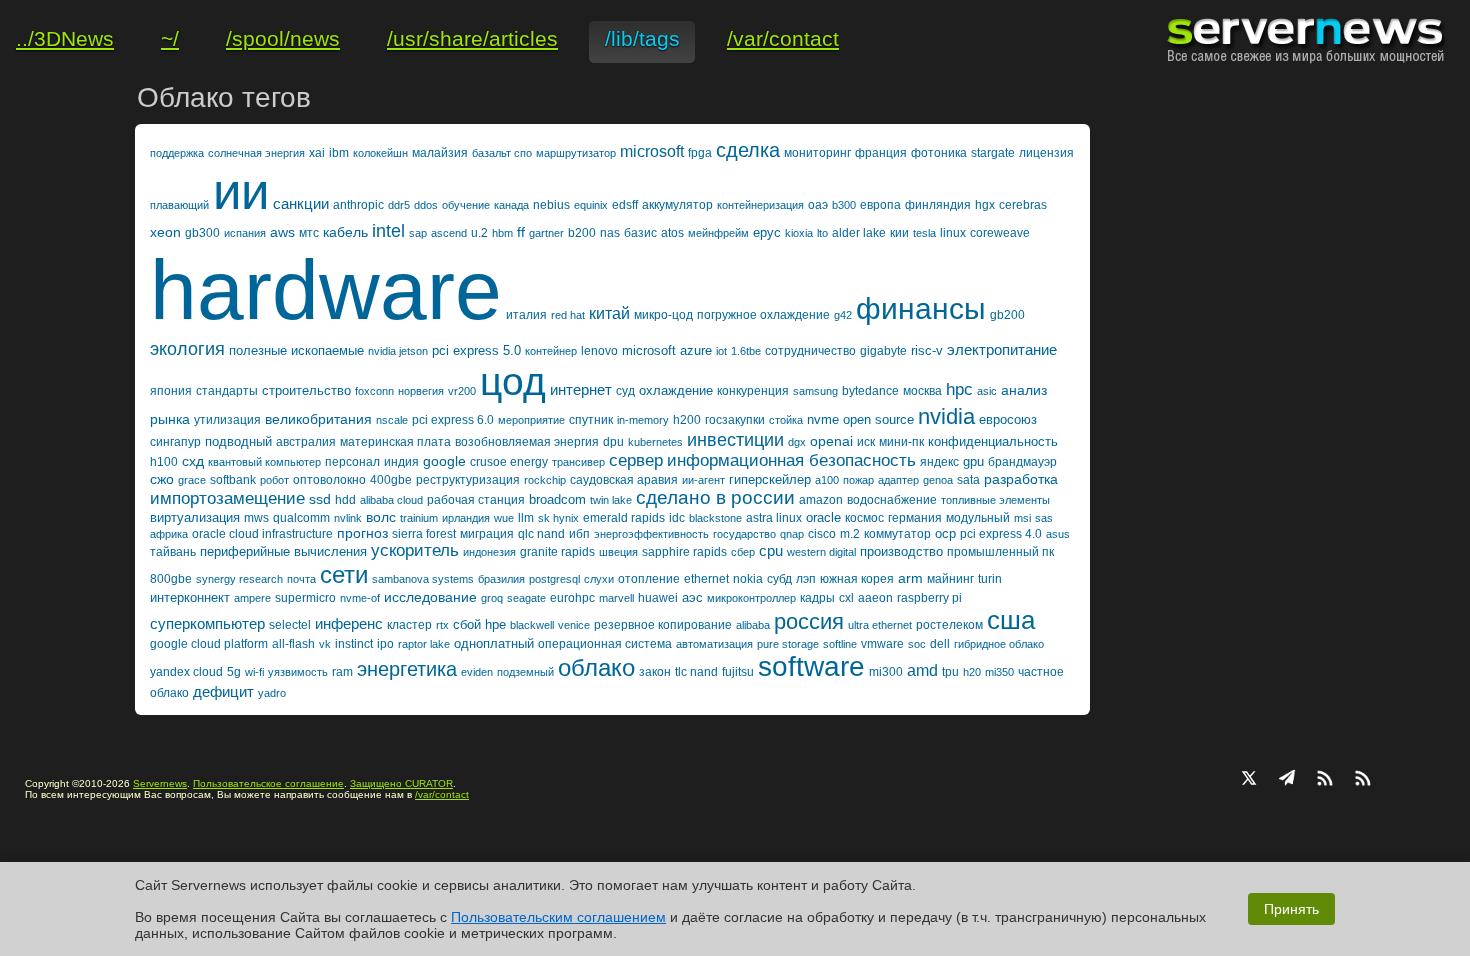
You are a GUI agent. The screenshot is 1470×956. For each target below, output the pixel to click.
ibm (339, 153)
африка (169, 534)
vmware (882, 644)
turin (990, 579)
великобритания (318, 419)
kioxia (799, 233)
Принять (1291, 909)
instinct (354, 644)
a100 (827, 480)
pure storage (788, 644)
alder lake (859, 233)
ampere (252, 598)
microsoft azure (667, 350)
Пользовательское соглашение (268, 783)
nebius (551, 205)
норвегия (421, 391)
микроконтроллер (751, 598)
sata (968, 480)
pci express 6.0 (453, 420)
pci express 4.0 (1001, 534)
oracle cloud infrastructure (262, 534)
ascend (449, 233)
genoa (938, 480)
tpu (950, 672)
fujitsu (738, 672)
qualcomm (301, 518)
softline (840, 644)
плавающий (179, 205)
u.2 (479, 233)
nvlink (348, 518)
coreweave (1000, 233)
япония (171, 391)
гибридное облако (999, 644)
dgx (797, 442)
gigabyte (883, 351)
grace (192, 480)
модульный (978, 518)
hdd (345, 500)
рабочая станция (476, 500)
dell (940, 644)
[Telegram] (1287, 780)
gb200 (1007, 315)
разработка (1021, 479)
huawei (658, 598)
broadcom (557, 499)
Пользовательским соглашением (558, 917)
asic (987, 391)
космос (864, 518)
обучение (466, 205)
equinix (591, 205)
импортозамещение (227, 498)
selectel (290, 625)
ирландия (466, 518)
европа (880, 205)
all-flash (293, 644)
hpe (495, 624)
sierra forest (424, 534)
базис (640, 233)
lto (822, 233)
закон (655, 672)
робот (274, 480)
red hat (568, 315)
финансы (921, 308)
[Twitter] (1249, 780)
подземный (525, 672)
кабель (345, 232)
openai (831, 441)
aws (282, 232)
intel (388, 231)
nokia (748, 579)
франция (881, 153)
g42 (843, 315)
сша (1011, 620)
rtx (442, 625)
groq (492, 598)
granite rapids (557, 552)
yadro (272, 693)
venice (574, 625)
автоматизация (714, 644)
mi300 (886, 672)
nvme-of (360, 598)
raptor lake (424, 644)
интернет (581, 389)
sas (1044, 518)
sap (418, 233)
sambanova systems (423, 579)
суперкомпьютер (207, 623)
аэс (692, 597)
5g (234, 672)
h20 (972, 672)
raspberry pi (929, 598)
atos (672, 233)
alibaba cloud (391, 500)
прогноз (362, 533)
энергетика (407, 669)
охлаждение (676, 390)
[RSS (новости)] (1363, 780)
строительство (306, 390)
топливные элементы (995, 500)
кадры (817, 598)
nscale (392, 420)
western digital (821, 552)
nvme (823, 419)
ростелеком (949, 625)
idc (677, 518)
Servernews (160, 783)
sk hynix (558, 518)
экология (187, 349)
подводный (238, 441)
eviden (477, 672)
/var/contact (442, 794)
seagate (526, 598)
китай (609, 313)
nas (610, 233)
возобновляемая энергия (527, 442)
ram (342, 672)
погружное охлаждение (763, 315)
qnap (792, 534)
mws (256, 518)
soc (917, 644)
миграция (487, 534)
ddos (426, 205)
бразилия (501, 579)
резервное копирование (663, 625)
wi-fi (254, 672)
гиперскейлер (770, 479)
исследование (430, 597)
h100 (164, 462)
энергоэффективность (651, 534)
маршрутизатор (576, 153)
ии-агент (703, 480)
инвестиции (735, 440)
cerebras (1023, 205)
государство (744, 534)
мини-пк (901, 442)
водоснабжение (892, 500)
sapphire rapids (684, 552)
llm (526, 518)
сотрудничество (810, 351)
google (444, 461)
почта (301, 579)
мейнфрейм (718, 233)
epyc (767, 232)
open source (878, 419)
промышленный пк (1000, 552)
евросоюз (1008, 419)
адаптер (898, 480)
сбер (743, 552)
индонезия (489, 552)
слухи (599, 579)
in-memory (643, 420)
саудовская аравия (624, 480)
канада (511, 205)
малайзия (440, 153)
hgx (985, 205)
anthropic (358, 205)
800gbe (171, 579)
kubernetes (655, 442)
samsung (815, 391)
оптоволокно (329, 480)
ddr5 (399, 205)
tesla (924, 233)
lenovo (599, 351)
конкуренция (753, 391)
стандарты (227, 391)
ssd (320, 499)
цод (513, 381)
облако (596, 667)
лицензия (1046, 153)
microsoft (652, 151)
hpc (959, 389)
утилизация (227, 420)
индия (401, 462)
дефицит (223, 691)
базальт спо (502, 153)
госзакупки (735, 420)
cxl (846, 598)
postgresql (554, 579)
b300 (844, 205)
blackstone (715, 518)
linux (953, 233)
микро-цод (663, 315)
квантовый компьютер (264, 462)
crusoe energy (509, 462)
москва (922, 391)
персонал (352, 462)
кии (899, 233)
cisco (822, 534)
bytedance (870, 391)
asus (1058, 534)
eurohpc (572, 598)
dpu (613, 442)
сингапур (175, 442)
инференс (349, 623)
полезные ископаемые (296, 350)
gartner (546, 233)
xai (317, 153)
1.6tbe (746, 351)
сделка (748, 150)
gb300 (202, 233)
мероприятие (531, 420)
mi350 (999, 672)
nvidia (946, 416)
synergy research (239, 579)
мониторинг (817, 153)
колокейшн (380, 153)
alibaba (753, 625)
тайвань (173, 552)
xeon (165, 232)
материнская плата (395, 442)
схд (193, 461)
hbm (502, 233)
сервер (636, 460)
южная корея (857, 579)
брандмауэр (1022, 462)
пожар (858, 480)
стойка (786, 420)
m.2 (850, 534)
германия (915, 518)
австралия (306, 442)
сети (344, 574)
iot (721, 351)
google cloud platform (209, 644)
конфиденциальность (993, 441)
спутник (591, 420)
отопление (649, 579)
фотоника (939, 153)
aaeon (875, 598)
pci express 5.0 (476, 350)
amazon (821, 500)
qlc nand (541, 534)
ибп (579, 534)
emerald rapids (624, 518)
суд (625, 391)
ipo (385, 644)
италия (526, 315)
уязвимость (298, 672)
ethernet (706, 579)
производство (901, 551)
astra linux (774, 518)
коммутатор (897, 534)
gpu (973, 461)
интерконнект (190, 597)
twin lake (611, 500)
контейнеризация (760, 205)
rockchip (545, 480)
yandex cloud (186, 672)
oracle (823, 517)
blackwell (532, 625)
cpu (771, 550)
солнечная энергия (256, 153)
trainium (419, 518)
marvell (616, 598)
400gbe (391, 480)
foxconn (374, 391)
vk (325, 644)
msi (1022, 518)
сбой (467, 624)
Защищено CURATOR (401, 783)
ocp (945, 533)
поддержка (177, 153)
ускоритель (415, 550)
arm (910, 578)
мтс (309, 233)
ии (241, 191)
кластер (409, 625)
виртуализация (195, 517)
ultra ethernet (880, 625)
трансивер (578, 462)
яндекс (939, 462)
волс (381, 517)
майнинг (950, 579)
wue (504, 518)
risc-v (927, 350)
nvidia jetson (398, 351)
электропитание (1002, 349)
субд (779, 579)
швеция (618, 552)
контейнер (551, 351)
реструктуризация (468, 480)
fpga (700, 153)
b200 (582, 233)
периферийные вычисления (283, 551)
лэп (806, 579)
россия (809, 621)
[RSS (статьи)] (1325, 780)
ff (521, 232)
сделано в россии (715, 497)
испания (245, 233)
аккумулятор (677, 205)
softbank (233, 480)
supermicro (305, 598)
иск (866, 442)
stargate (993, 153)
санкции (301, 203)
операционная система (605, 644)
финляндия (938, 205)
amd (922, 670)
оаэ (818, 205)
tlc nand (696, 672)
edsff (625, 205)
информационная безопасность (791, 460)
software (811, 666)
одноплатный (494, 643)
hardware (326, 290)
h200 (687, 420)
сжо (162, 479)
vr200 (462, 391)
